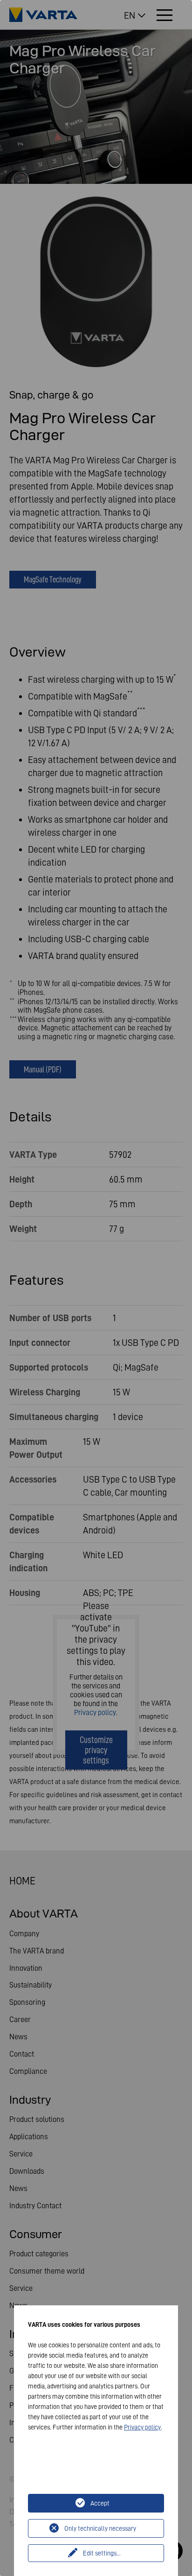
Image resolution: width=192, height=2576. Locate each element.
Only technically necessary (100, 2528)
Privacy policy (142, 2427)
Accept (100, 2503)
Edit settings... (102, 2553)
